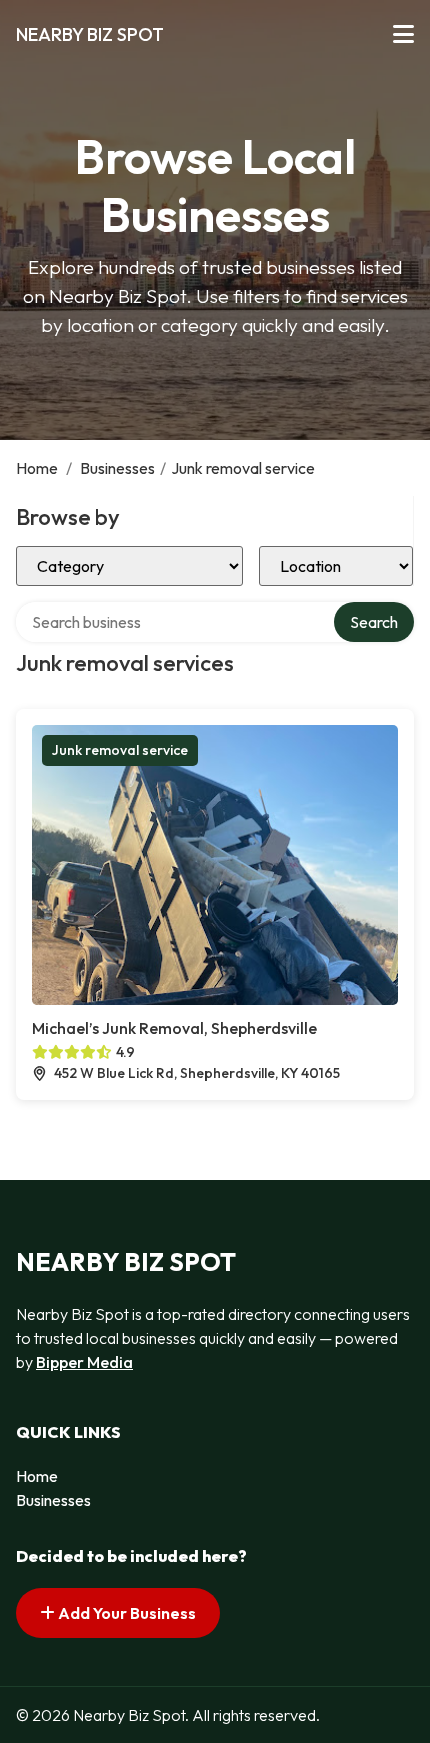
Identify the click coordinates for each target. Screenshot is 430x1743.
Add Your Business (125, 1613)
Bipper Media (84, 1362)
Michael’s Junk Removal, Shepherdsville (174, 1028)
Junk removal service (120, 750)
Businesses (117, 468)
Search (374, 622)
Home (37, 468)
